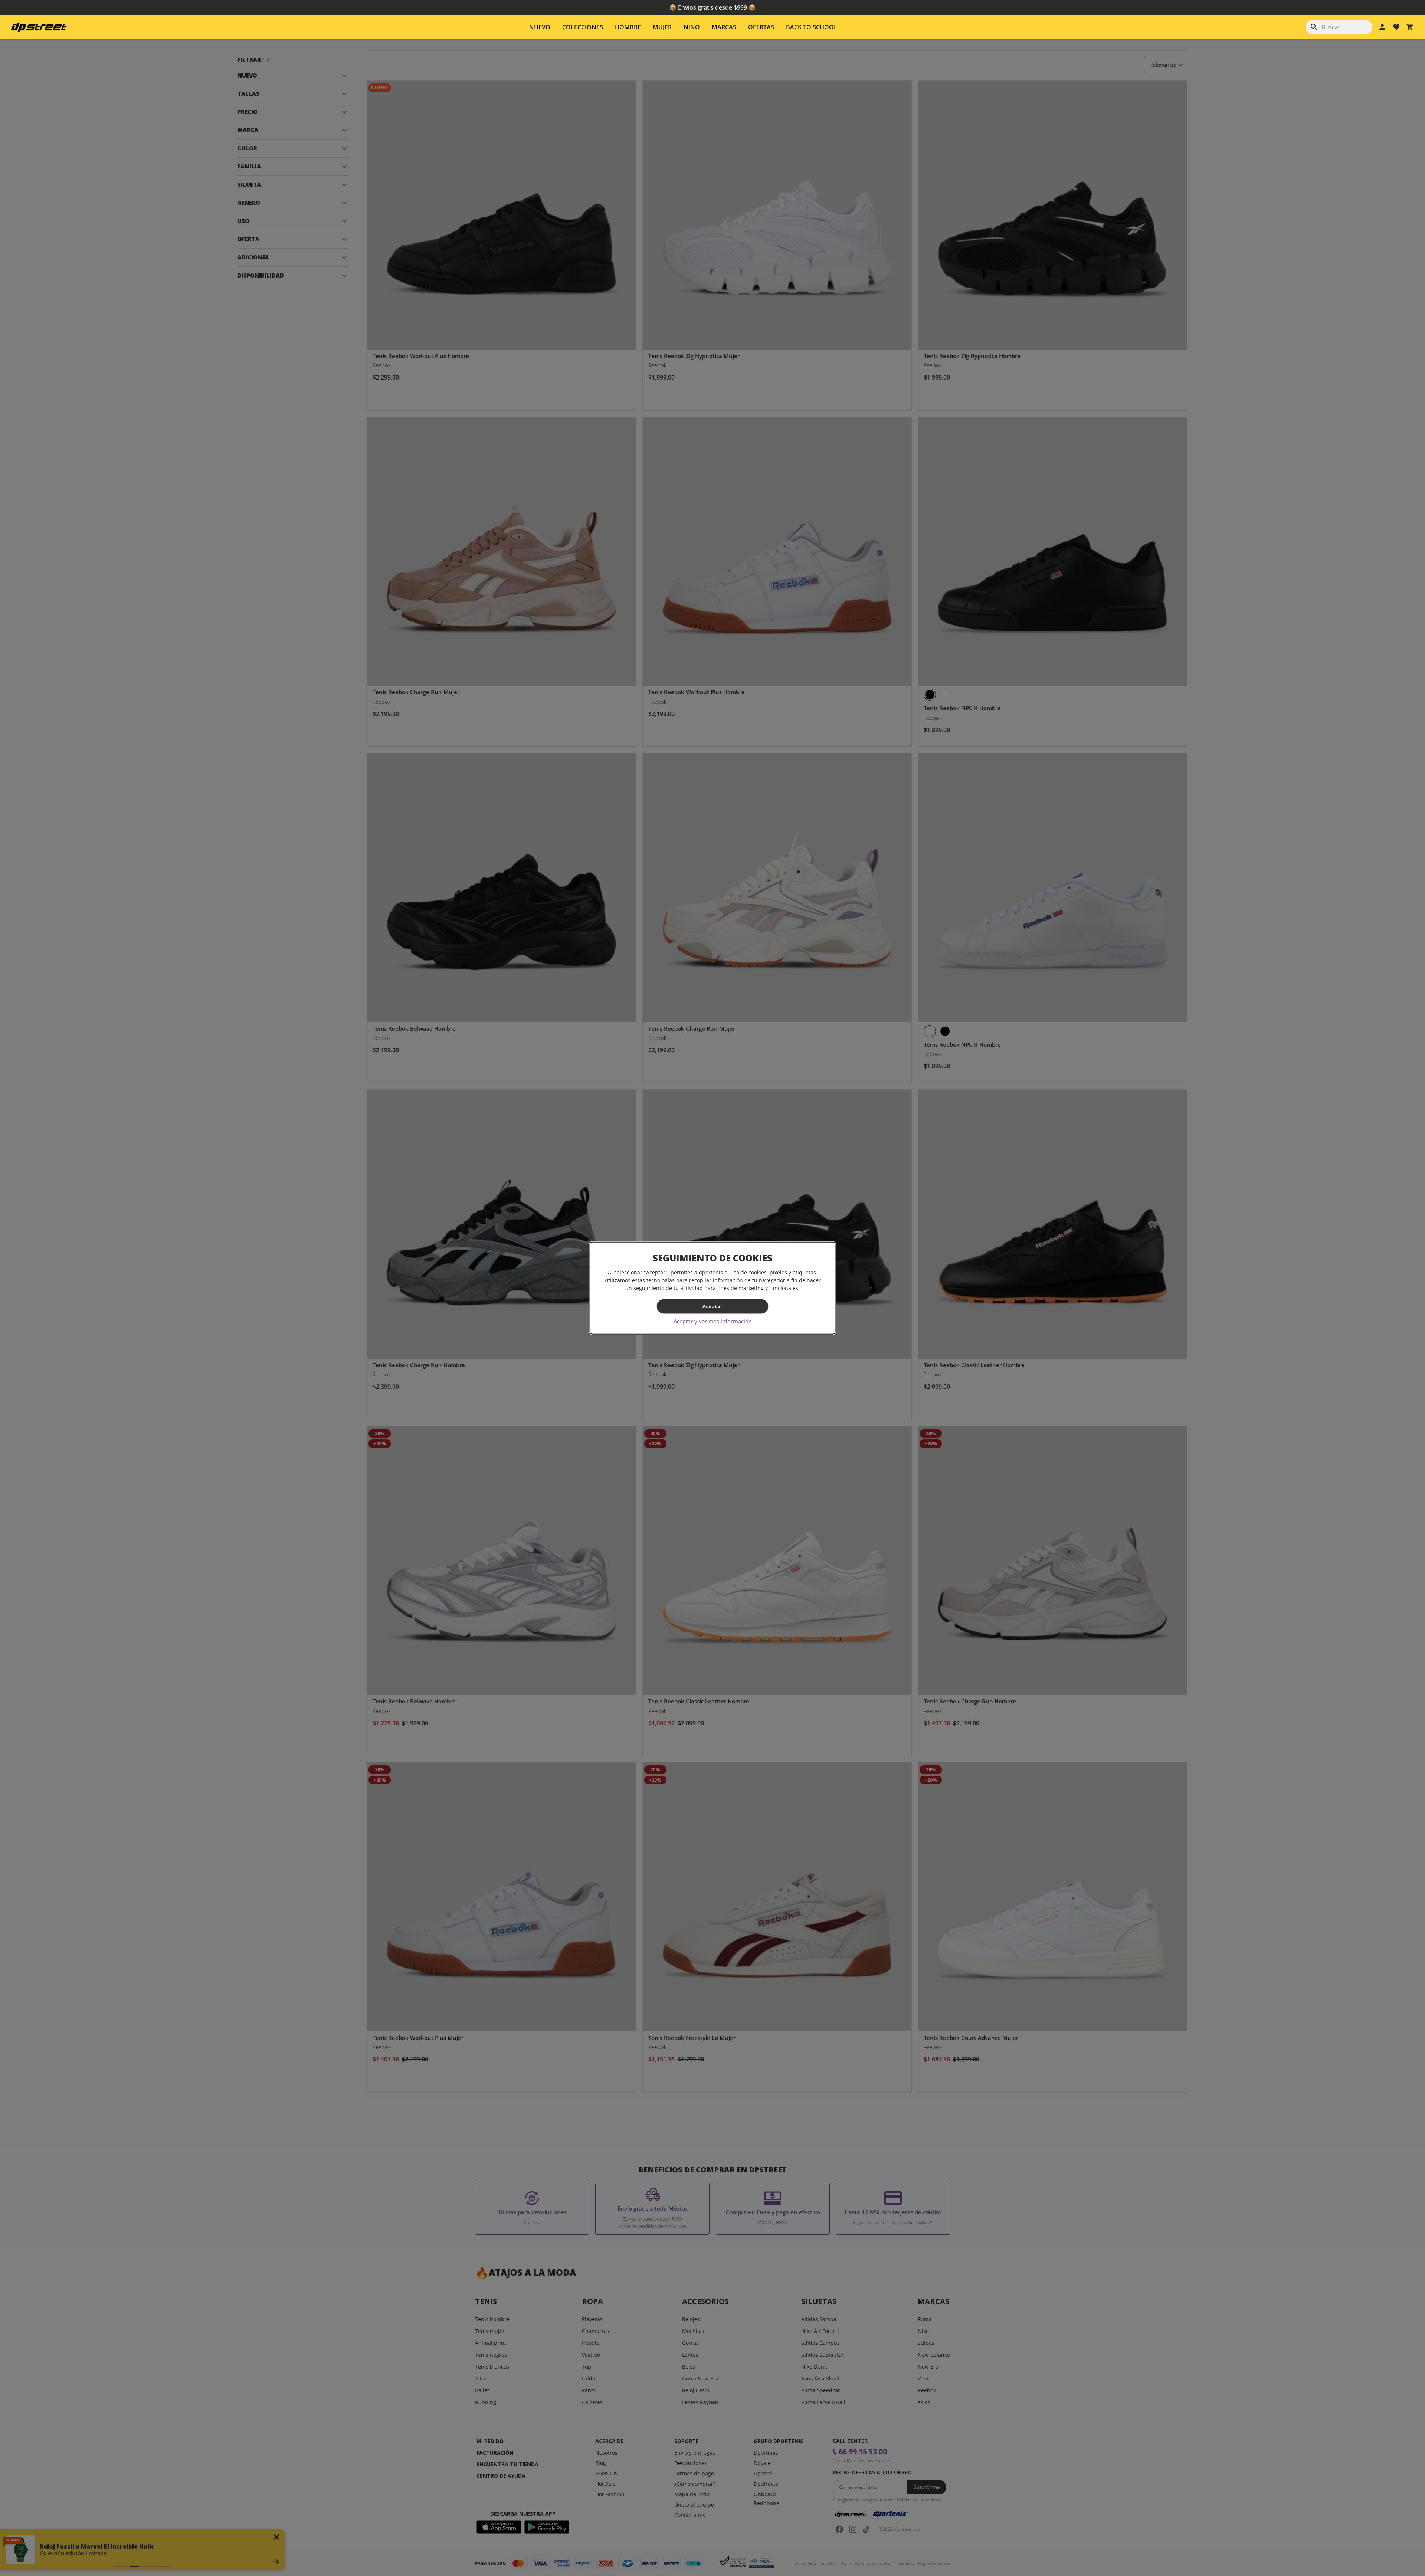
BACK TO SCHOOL (812, 27)
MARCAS (724, 27)
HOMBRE (628, 27)
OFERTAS (761, 27)
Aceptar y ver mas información (713, 1321)
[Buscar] (1314, 27)
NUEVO (540, 27)
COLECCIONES (583, 27)
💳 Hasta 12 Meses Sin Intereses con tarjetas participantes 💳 (713, 7)
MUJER (662, 27)
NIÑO (692, 27)
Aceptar (712, 1306)
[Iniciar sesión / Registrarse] (1382, 27)
